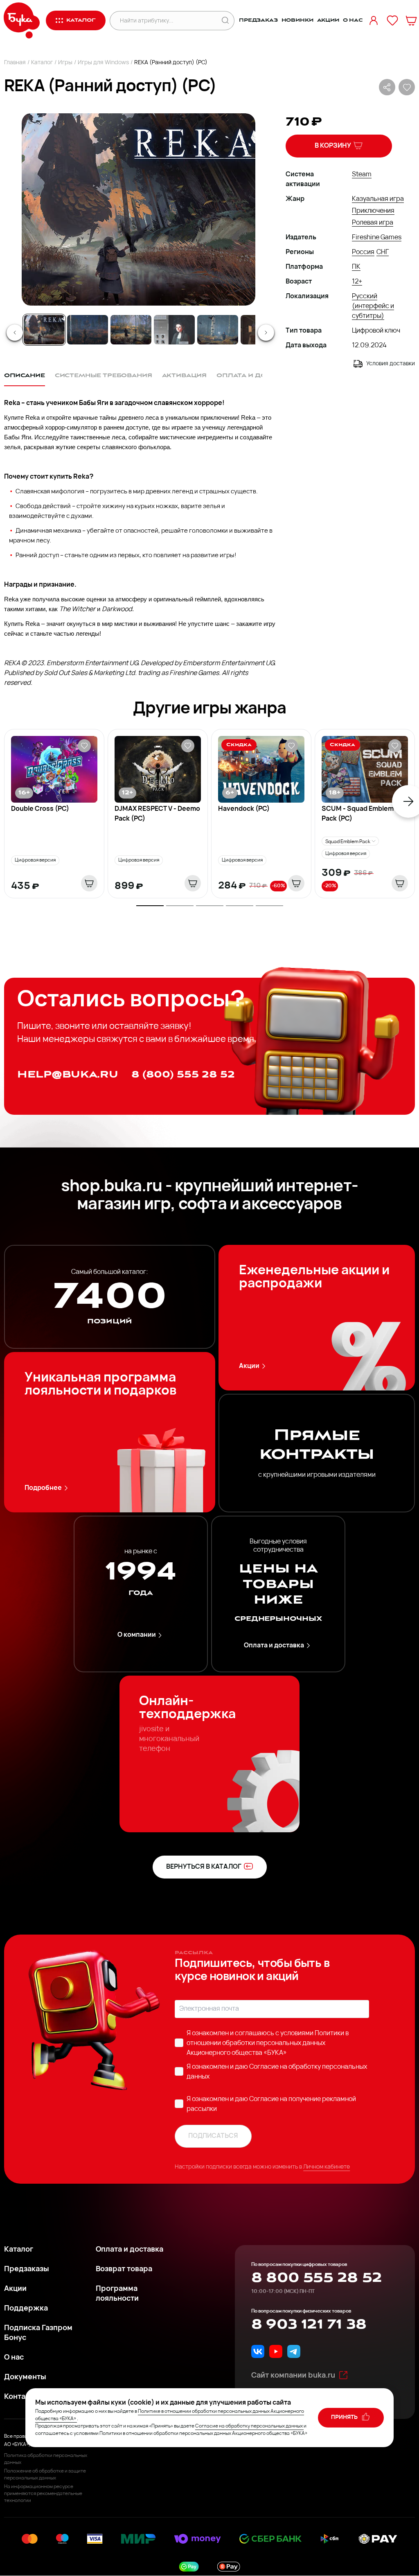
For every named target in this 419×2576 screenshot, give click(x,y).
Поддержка (26, 2309)
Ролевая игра (373, 223)
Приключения (373, 211)
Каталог (42, 63)
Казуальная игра (378, 199)
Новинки (297, 20)
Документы (25, 2378)
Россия (363, 252)
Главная (15, 63)
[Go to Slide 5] (218, 330)
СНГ (383, 252)
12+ (357, 282)
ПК (356, 267)
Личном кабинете (327, 2167)
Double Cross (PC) (40, 809)
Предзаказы (27, 2270)
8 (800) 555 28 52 (183, 1074)
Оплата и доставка (274, 1646)
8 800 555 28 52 (317, 2278)
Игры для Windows (103, 63)
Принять (345, 2417)
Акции (328, 20)
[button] (138, 209)
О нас (353, 20)
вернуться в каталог (204, 1867)
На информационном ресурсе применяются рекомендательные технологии (43, 2494)
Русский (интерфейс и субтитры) (373, 306)
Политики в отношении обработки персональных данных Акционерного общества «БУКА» (268, 2043)
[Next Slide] (266, 333)
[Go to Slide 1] (44, 330)
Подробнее (43, 1488)
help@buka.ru (68, 1074)
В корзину (333, 146)
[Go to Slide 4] (174, 330)
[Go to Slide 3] (131, 330)
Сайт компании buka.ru (293, 2376)
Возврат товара (124, 2270)
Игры (65, 63)
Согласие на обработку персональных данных (249, 2426)
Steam (362, 175)
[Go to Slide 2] (88, 330)
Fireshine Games (377, 238)
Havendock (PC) (244, 809)
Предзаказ (258, 20)
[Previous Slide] (15, 333)
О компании (137, 1635)
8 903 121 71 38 (309, 2324)
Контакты (21, 2397)
